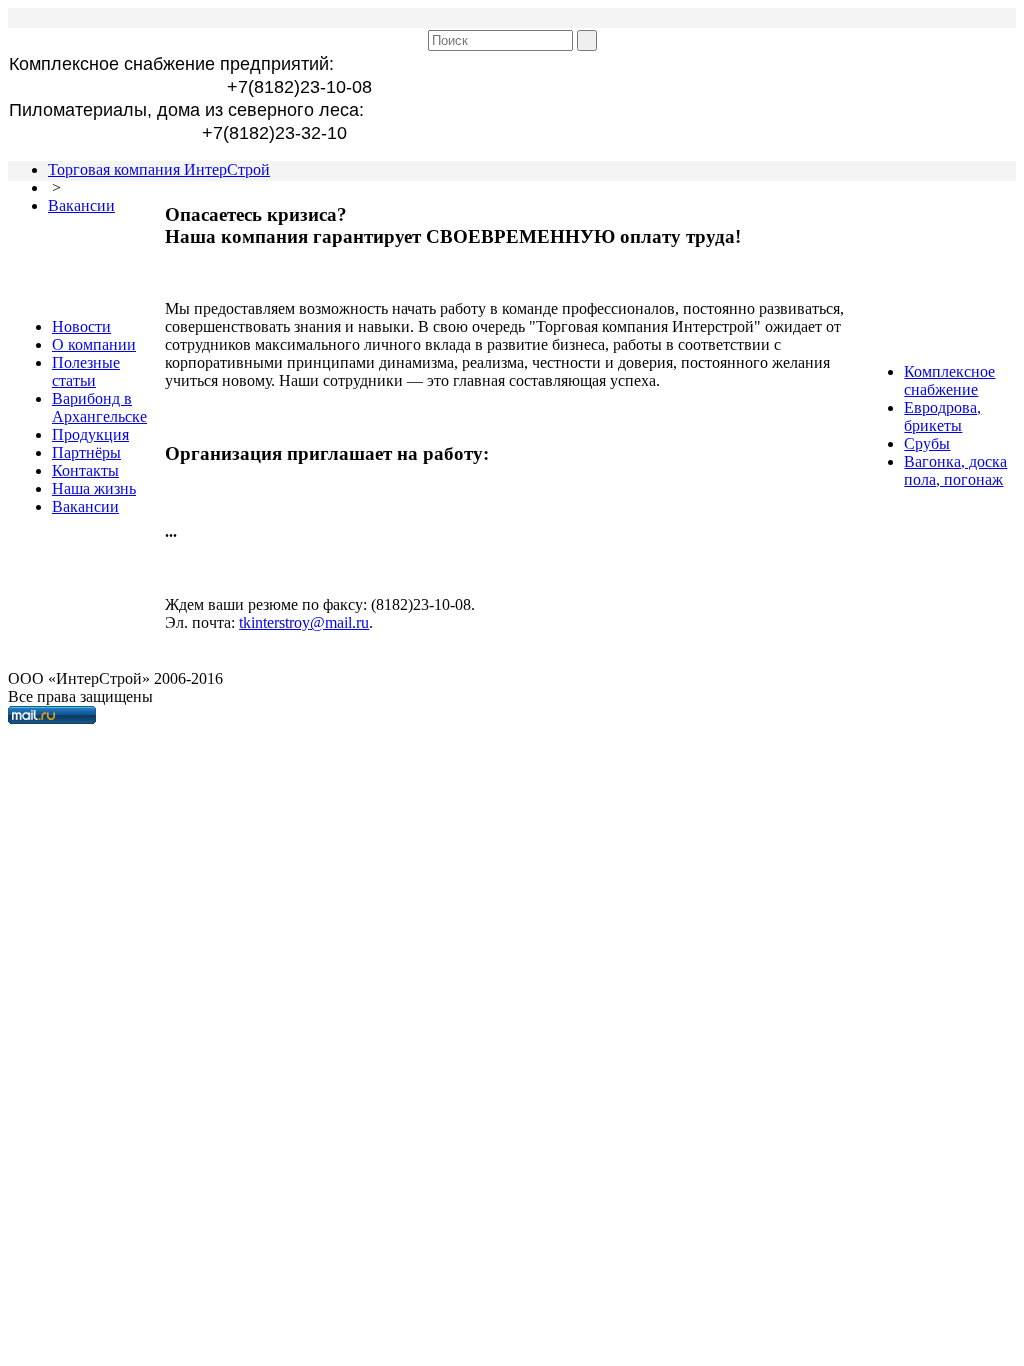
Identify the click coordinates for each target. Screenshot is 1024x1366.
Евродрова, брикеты (942, 416)
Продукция (90, 434)
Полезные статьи (86, 371)
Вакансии (81, 205)
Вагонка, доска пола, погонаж (955, 470)
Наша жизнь (94, 488)
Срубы (927, 443)
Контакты (85, 470)
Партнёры (86, 452)
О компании (94, 344)
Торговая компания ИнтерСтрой (159, 169)
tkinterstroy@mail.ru (304, 622)
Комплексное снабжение (949, 380)
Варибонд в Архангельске (99, 407)
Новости (81, 326)
